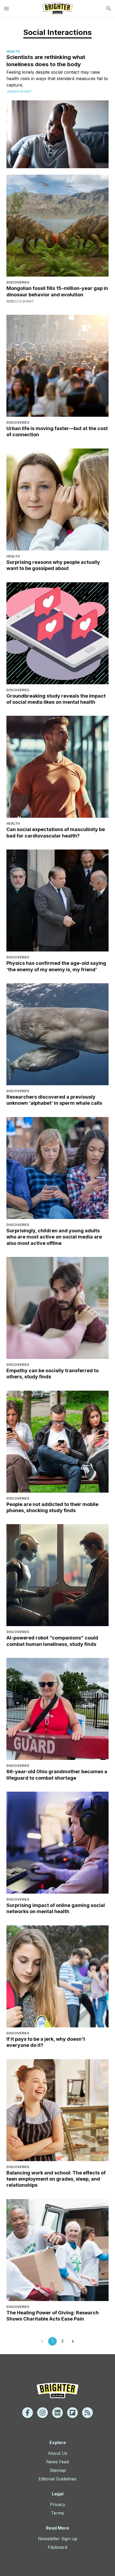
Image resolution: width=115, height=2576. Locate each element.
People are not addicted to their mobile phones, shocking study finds (52, 1507)
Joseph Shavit (19, 91)
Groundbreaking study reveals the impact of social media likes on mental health (56, 699)
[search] (109, 9)
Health (13, 51)
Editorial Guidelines (57, 2479)
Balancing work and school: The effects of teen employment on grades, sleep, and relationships (56, 2179)
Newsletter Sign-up (58, 2539)
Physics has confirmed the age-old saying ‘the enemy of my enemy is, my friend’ (56, 966)
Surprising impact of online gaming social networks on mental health (56, 1908)
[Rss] (87, 2413)
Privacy (58, 2504)
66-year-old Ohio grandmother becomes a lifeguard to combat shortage (57, 1775)
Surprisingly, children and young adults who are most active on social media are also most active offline (54, 1237)
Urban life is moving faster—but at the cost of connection (57, 431)
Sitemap (58, 2470)
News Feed (57, 2462)
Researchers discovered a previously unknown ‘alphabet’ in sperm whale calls (54, 1100)
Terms (57, 2513)
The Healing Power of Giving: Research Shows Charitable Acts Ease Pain (53, 2316)
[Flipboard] (72, 2413)
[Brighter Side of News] (57, 9)
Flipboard (57, 2547)
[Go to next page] (73, 2341)
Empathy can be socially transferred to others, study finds (53, 1374)
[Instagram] (43, 2413)
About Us (58, 2453)
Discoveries (18, 282)
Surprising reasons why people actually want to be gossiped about (53, 565)
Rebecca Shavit (20, 301)
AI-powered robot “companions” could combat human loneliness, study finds (52, 1641)
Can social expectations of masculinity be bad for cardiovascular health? (56, 832)
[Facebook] (28, 2413)
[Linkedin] (57, 2413)
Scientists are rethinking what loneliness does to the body (46, 61)
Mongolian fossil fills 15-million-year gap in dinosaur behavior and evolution (57, 291)
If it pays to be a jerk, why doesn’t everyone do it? (46, 2042)
